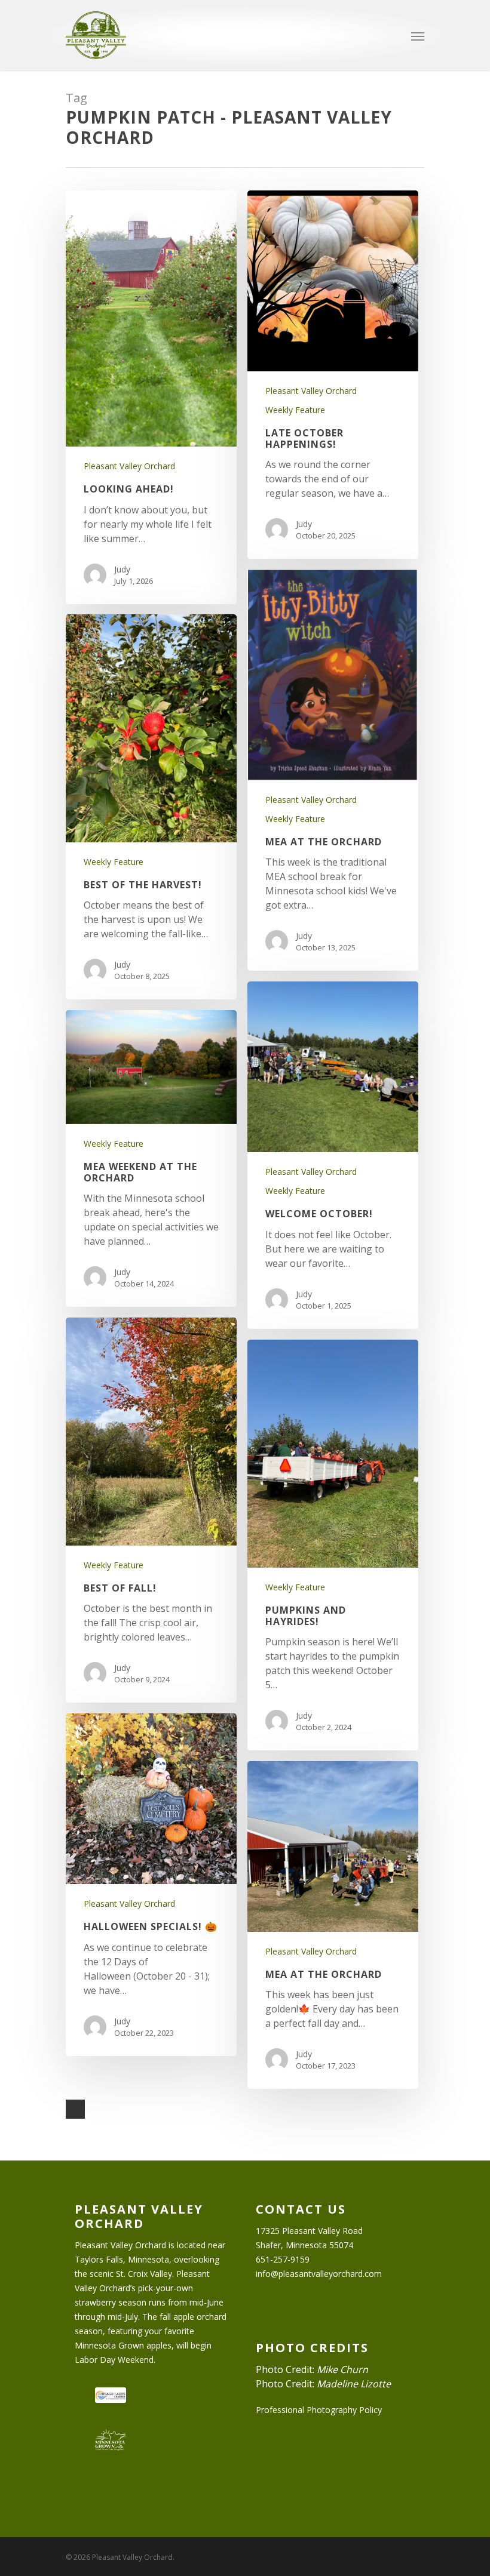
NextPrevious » (75, 2109)
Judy (122, 569)
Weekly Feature (295, 410)
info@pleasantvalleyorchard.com (319, 2274)
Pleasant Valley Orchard (129, 466)
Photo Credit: (312, 2369)
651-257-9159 (283, 2259)
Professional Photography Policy (319, 2410)
